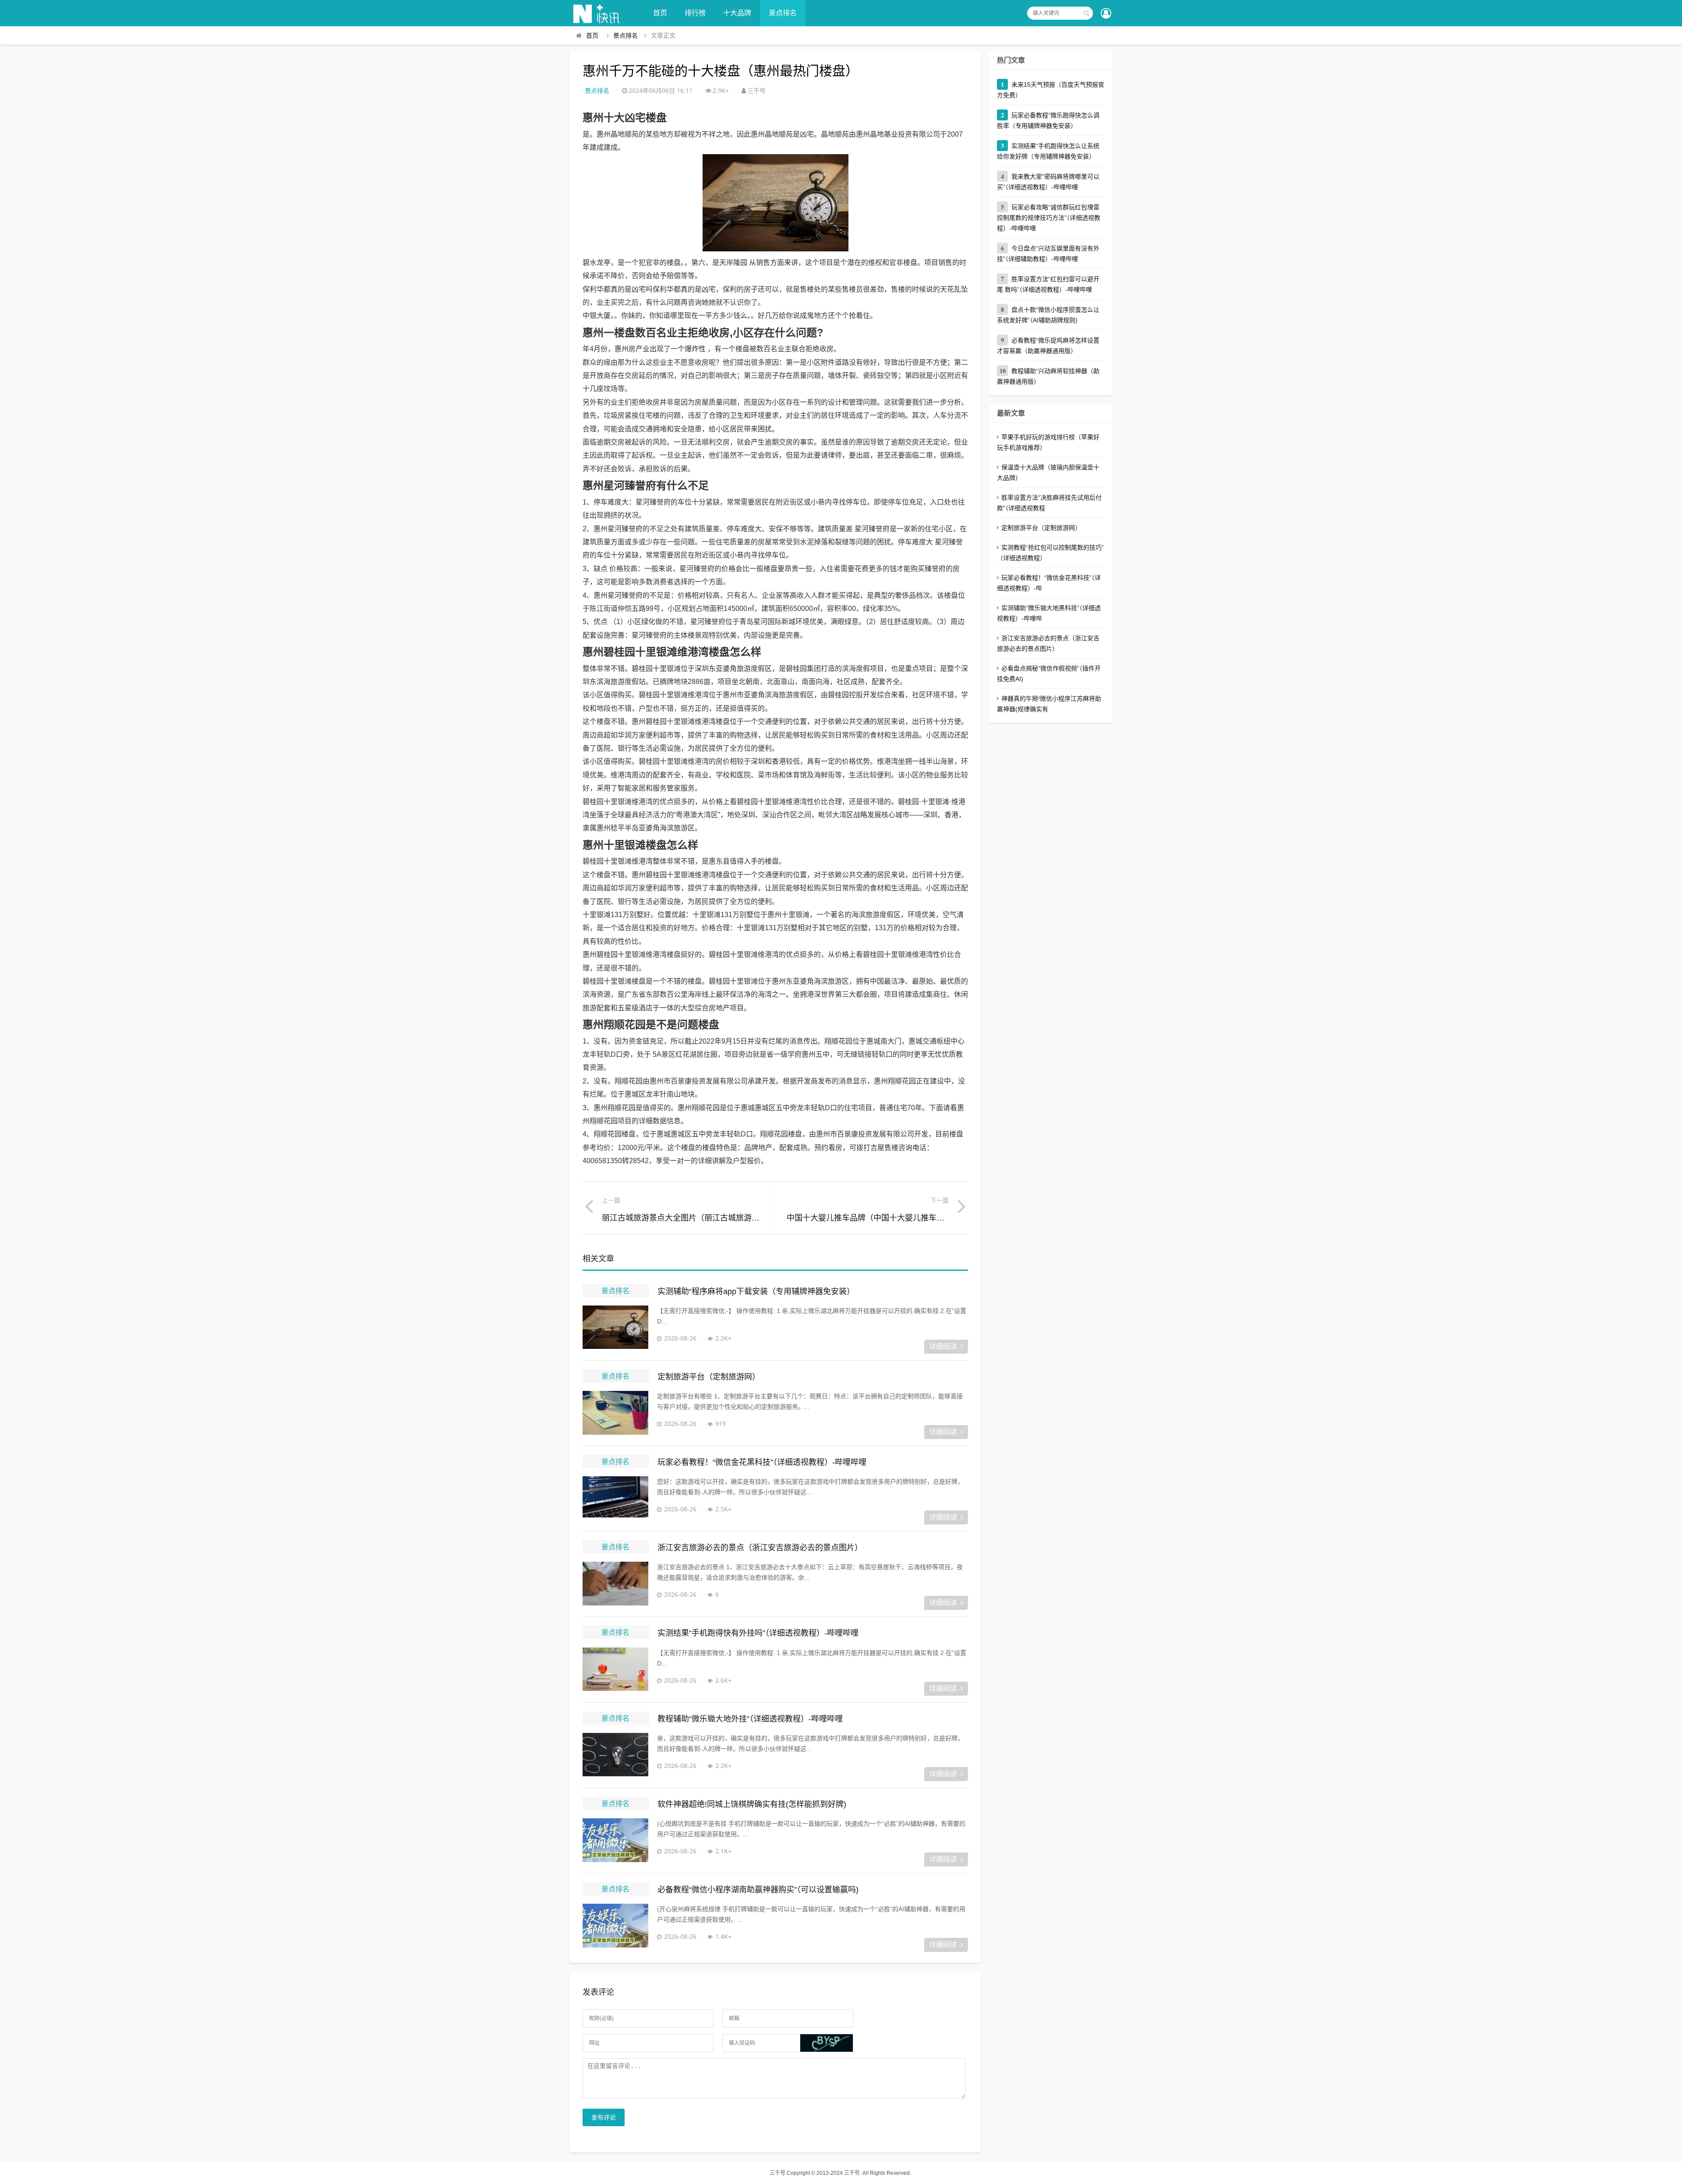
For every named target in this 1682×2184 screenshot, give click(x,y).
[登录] (1106, 14)
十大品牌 (737, 13)
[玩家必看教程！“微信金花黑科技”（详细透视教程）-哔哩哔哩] (615, 1498)
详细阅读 (943, 1346)
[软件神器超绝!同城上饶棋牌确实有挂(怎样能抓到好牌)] (615, 1840)
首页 (660, 13)
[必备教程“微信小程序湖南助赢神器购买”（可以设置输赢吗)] (615, 1926)
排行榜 (695, 13)
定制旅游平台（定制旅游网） (709, 1377)
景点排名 (783, 13)
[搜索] (1086, 13)
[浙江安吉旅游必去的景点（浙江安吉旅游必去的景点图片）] (615, 1584)
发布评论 (604, 2117)
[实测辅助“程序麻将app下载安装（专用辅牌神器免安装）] (615, 1327)
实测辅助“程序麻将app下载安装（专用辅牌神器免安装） (756, 1291)
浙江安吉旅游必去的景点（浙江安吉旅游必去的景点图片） (760, 1548)
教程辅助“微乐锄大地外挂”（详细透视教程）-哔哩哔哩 (750, 1719)
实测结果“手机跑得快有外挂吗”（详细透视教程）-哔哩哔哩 (758, 1633)
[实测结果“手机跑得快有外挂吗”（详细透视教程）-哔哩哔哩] (615, 1669)
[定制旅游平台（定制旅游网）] (615, 1413)
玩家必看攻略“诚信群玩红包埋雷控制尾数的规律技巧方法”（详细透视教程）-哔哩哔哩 (1049, 218)
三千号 (777, 2173)
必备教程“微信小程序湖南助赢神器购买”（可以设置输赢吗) (758, 1890)
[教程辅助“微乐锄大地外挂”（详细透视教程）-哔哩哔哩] (615, 1755)
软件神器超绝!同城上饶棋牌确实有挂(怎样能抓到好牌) (752, 1804)
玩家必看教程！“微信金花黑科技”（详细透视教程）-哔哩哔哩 (762, 1462)
